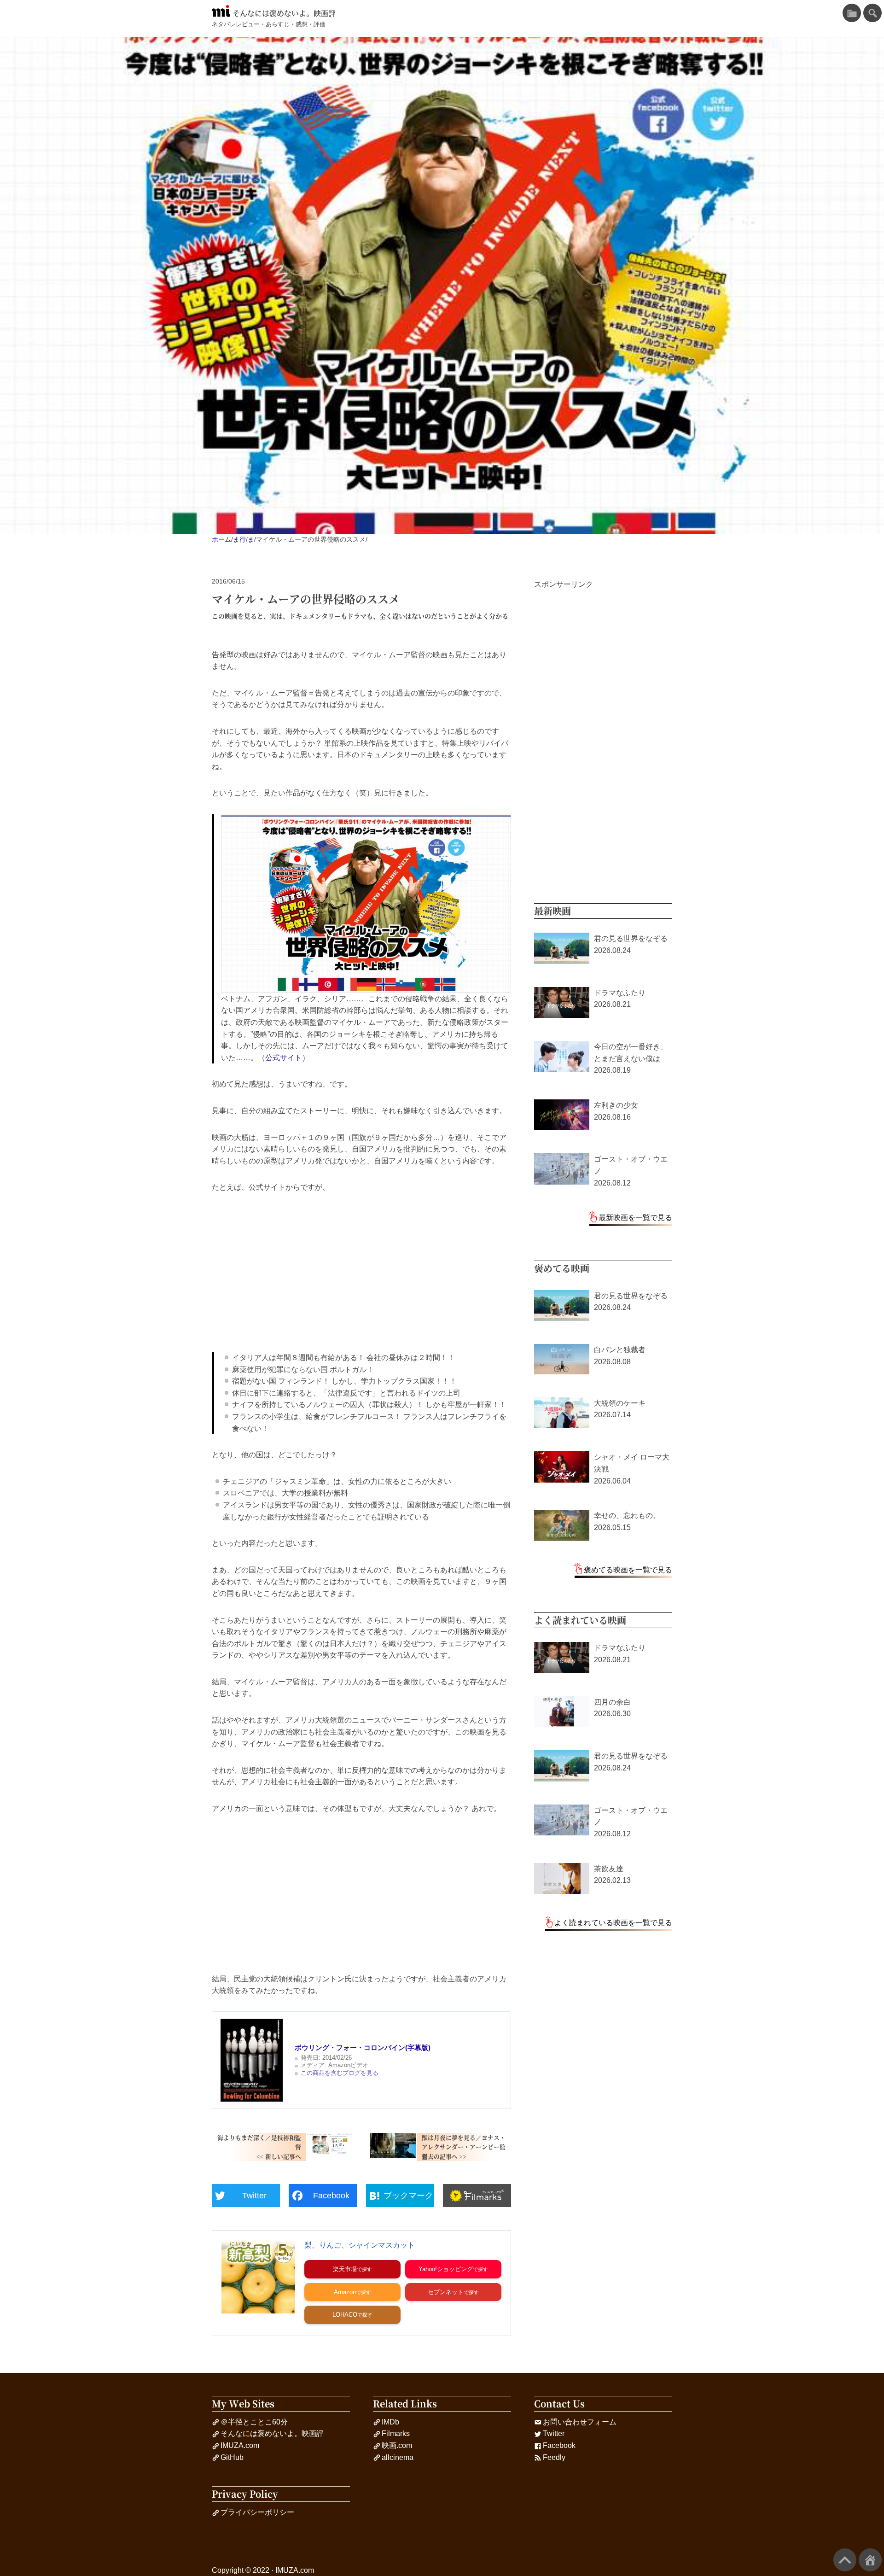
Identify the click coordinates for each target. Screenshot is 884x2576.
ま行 (239, 539)
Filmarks (396, 2433)
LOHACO (345, 2315)
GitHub (232, 2457)
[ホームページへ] (870, 2560)
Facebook (559, 2445)
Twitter (554, 2433)
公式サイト (284, 1058)
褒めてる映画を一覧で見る (628, 1570)
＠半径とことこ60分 (254, 2422)
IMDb (390, 2422)
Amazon (345, 2292)
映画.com (397, 2445)
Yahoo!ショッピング (446, 2269)
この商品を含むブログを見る (340, 2073)
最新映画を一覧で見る (635, 1218)
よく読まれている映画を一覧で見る (613, 1923)
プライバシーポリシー (257, 2512)
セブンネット (446, 2292)
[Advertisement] (361, 1273)
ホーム (221, 539)
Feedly (554, 2457)
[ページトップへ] (845, 2560)
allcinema (398, 2457)
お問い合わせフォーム (580, 2422)
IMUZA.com (240, 2445)
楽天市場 (345, 2269)
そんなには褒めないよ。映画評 (284, 13)
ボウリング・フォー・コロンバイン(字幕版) (363, 2047)
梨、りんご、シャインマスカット (360, 2245)
